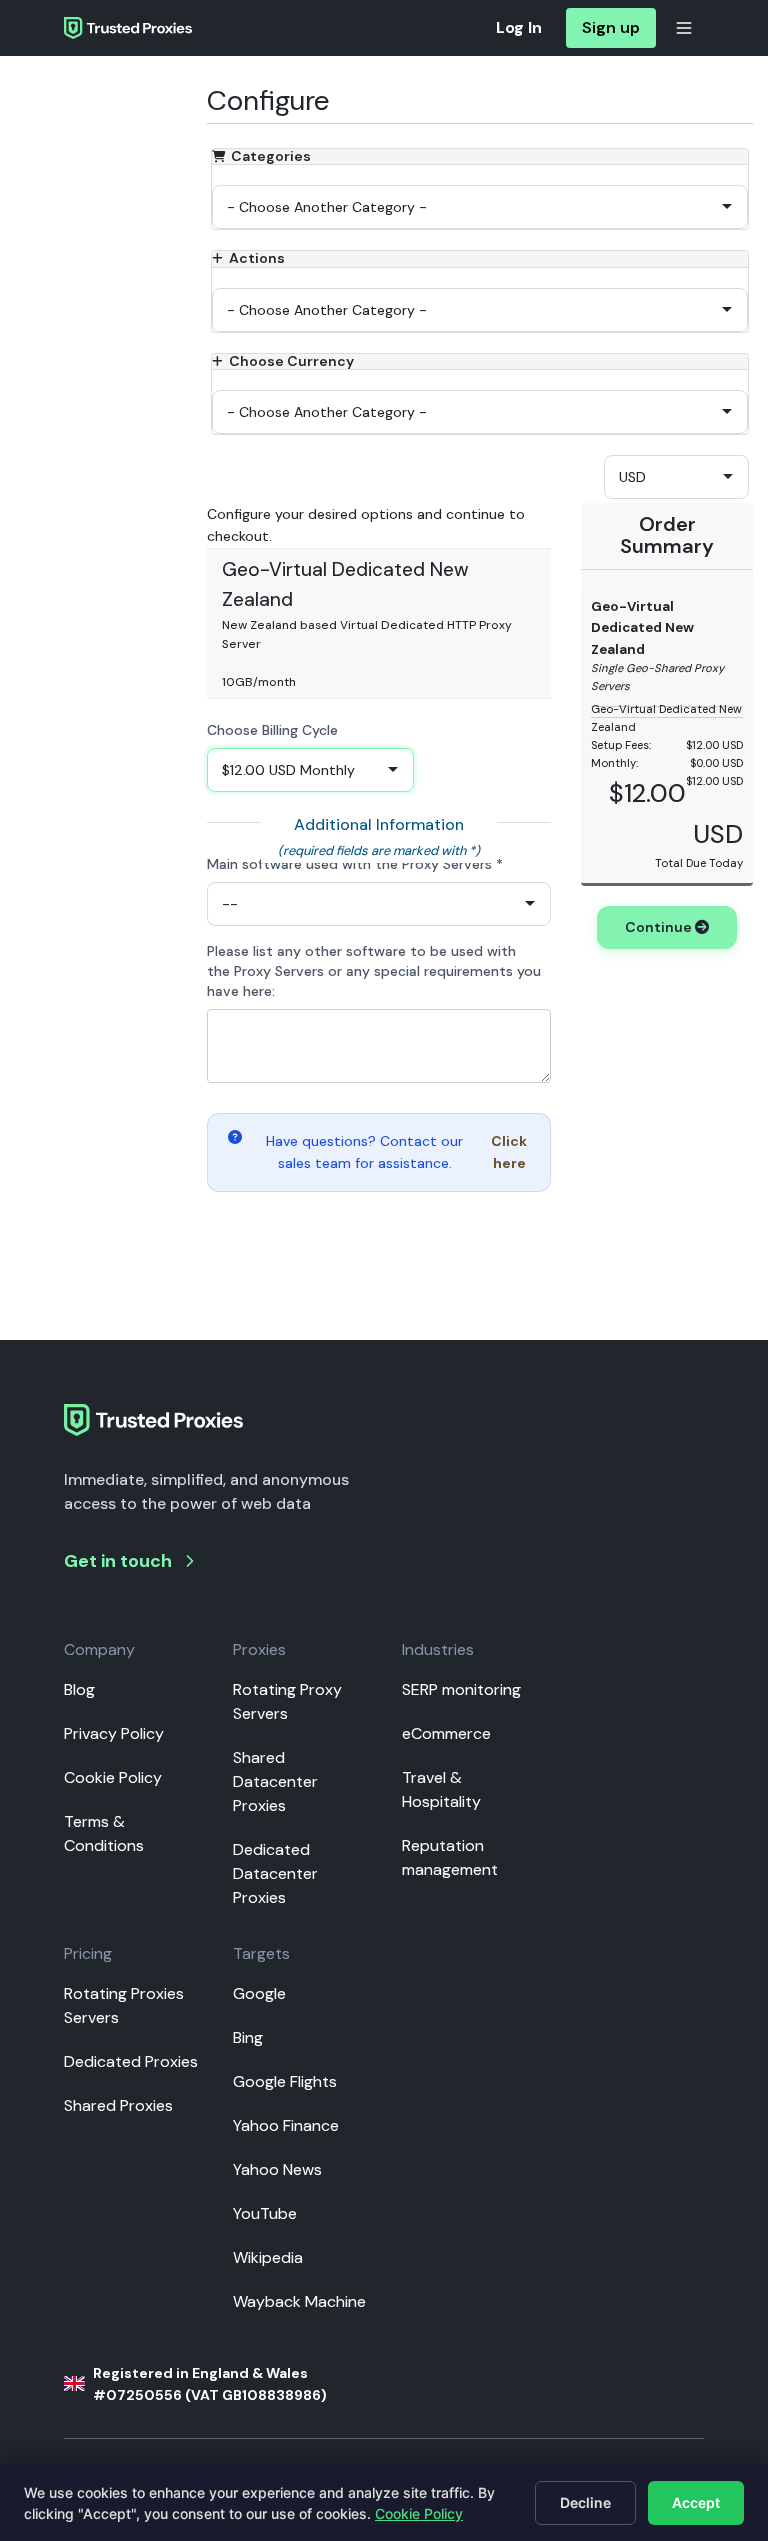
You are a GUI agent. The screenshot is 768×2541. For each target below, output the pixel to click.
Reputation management (450, 1857)
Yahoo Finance (286, 2125)
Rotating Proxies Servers (124, 2005)
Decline (585, 2502)
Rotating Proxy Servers (287, 1701)
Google (259, 1993)
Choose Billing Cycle (272, 730)
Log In (519, 27)
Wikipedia (268, 2257)
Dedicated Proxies (131, 2061)
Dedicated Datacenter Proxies (275, 1873)
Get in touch (118, 1561)
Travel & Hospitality (441, 1789)
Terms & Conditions (104, 1833)
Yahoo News (277, 2169)
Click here (509, 1152)
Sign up (611, 27)
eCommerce (446, 1733)
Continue (660, 927)
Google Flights (285, 2081)
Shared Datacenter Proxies (275, 1781)
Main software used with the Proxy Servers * (355, 864)
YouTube (265, 2213)
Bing (248, 2037)
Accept (696, 2502)
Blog (79, 1689)
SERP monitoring (461, 1689)
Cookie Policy (113, 1777)
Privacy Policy (114, 1733)
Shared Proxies (118, 2105)
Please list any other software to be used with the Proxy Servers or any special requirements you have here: (374, 971)
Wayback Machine (299, 2301)
